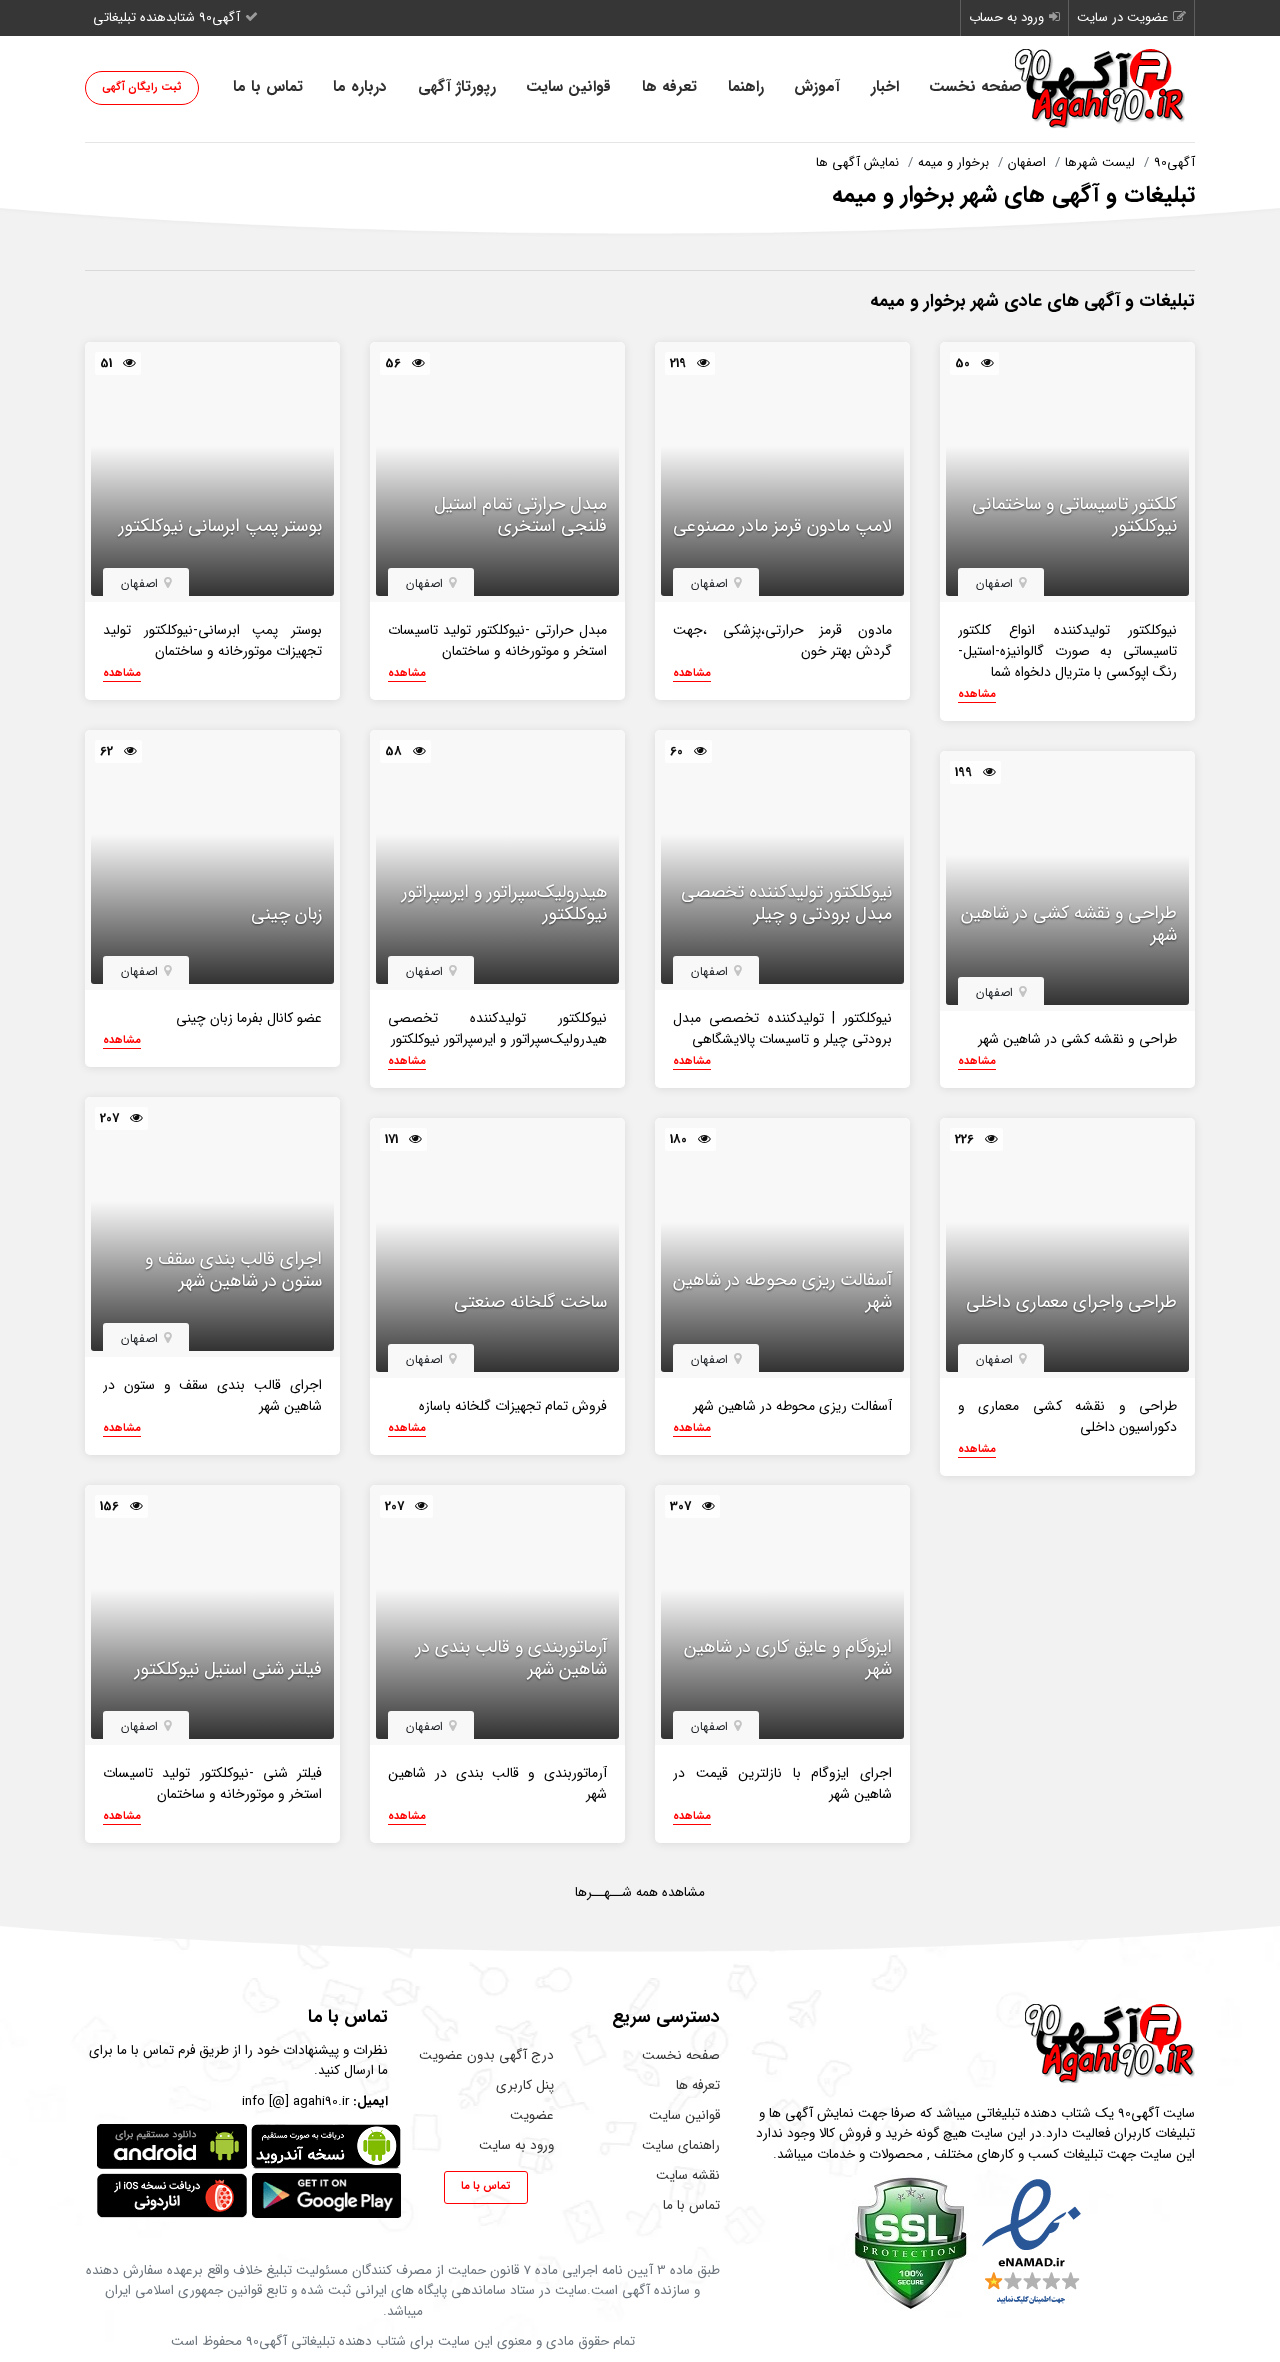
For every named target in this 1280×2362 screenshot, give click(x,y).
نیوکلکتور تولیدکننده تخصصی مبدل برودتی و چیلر (786, 903)
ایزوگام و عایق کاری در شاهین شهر (788, 1658)
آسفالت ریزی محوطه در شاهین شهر (782, 1291)
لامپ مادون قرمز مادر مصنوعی (782, 527)
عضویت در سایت (1122, 17)
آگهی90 (1174, 162)
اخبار (885, 87)
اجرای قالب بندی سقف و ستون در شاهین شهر (233, 1270)
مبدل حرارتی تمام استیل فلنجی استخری (520, 515)
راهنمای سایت (681, 2145)
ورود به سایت (516, 2145)
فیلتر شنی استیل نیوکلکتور (228, 1670)
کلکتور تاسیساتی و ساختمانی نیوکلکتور (1074, 515)
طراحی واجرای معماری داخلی (1071, 1303)
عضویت (532, 2115)
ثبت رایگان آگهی (142, 87)
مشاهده (977, 695)
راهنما (746, 87)
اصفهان (1027, 162)
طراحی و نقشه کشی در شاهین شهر (1069, 924)
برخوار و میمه (953, 162)
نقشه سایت (688, 2175)
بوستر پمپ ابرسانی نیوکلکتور (220, 527)
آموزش (817, 87)
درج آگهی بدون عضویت (486, 2055)
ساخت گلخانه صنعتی (530, 1303)
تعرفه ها (669, 87)
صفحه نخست (975, 87)
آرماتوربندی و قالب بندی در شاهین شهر (511, 1658)
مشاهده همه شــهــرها (640, 1893)
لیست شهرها (1100, 162)
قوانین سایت (568, 87)
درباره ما (360, 87)
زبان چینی (286, 915)
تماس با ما (268, 87)
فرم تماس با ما (156, 2050)
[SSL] (910, 2242)
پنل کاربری (525, 2085)
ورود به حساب (1006, 17)
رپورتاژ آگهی (457, 87)
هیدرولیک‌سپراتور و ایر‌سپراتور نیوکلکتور (504, 903)
